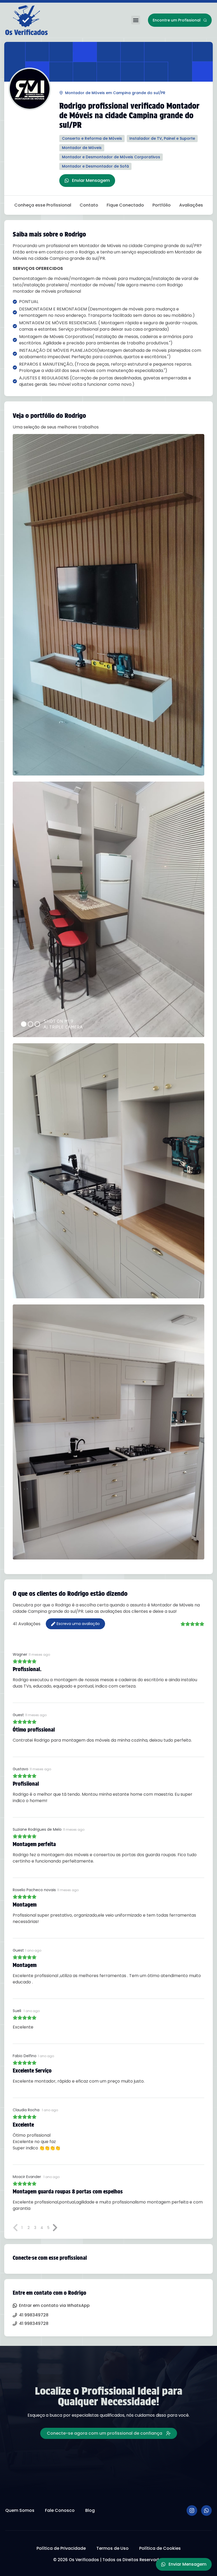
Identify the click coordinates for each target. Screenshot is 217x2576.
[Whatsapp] (206, 2511)
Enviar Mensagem (91, 180)
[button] (136, 20)
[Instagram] (192, 2511)
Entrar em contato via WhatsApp (54, 2305)
